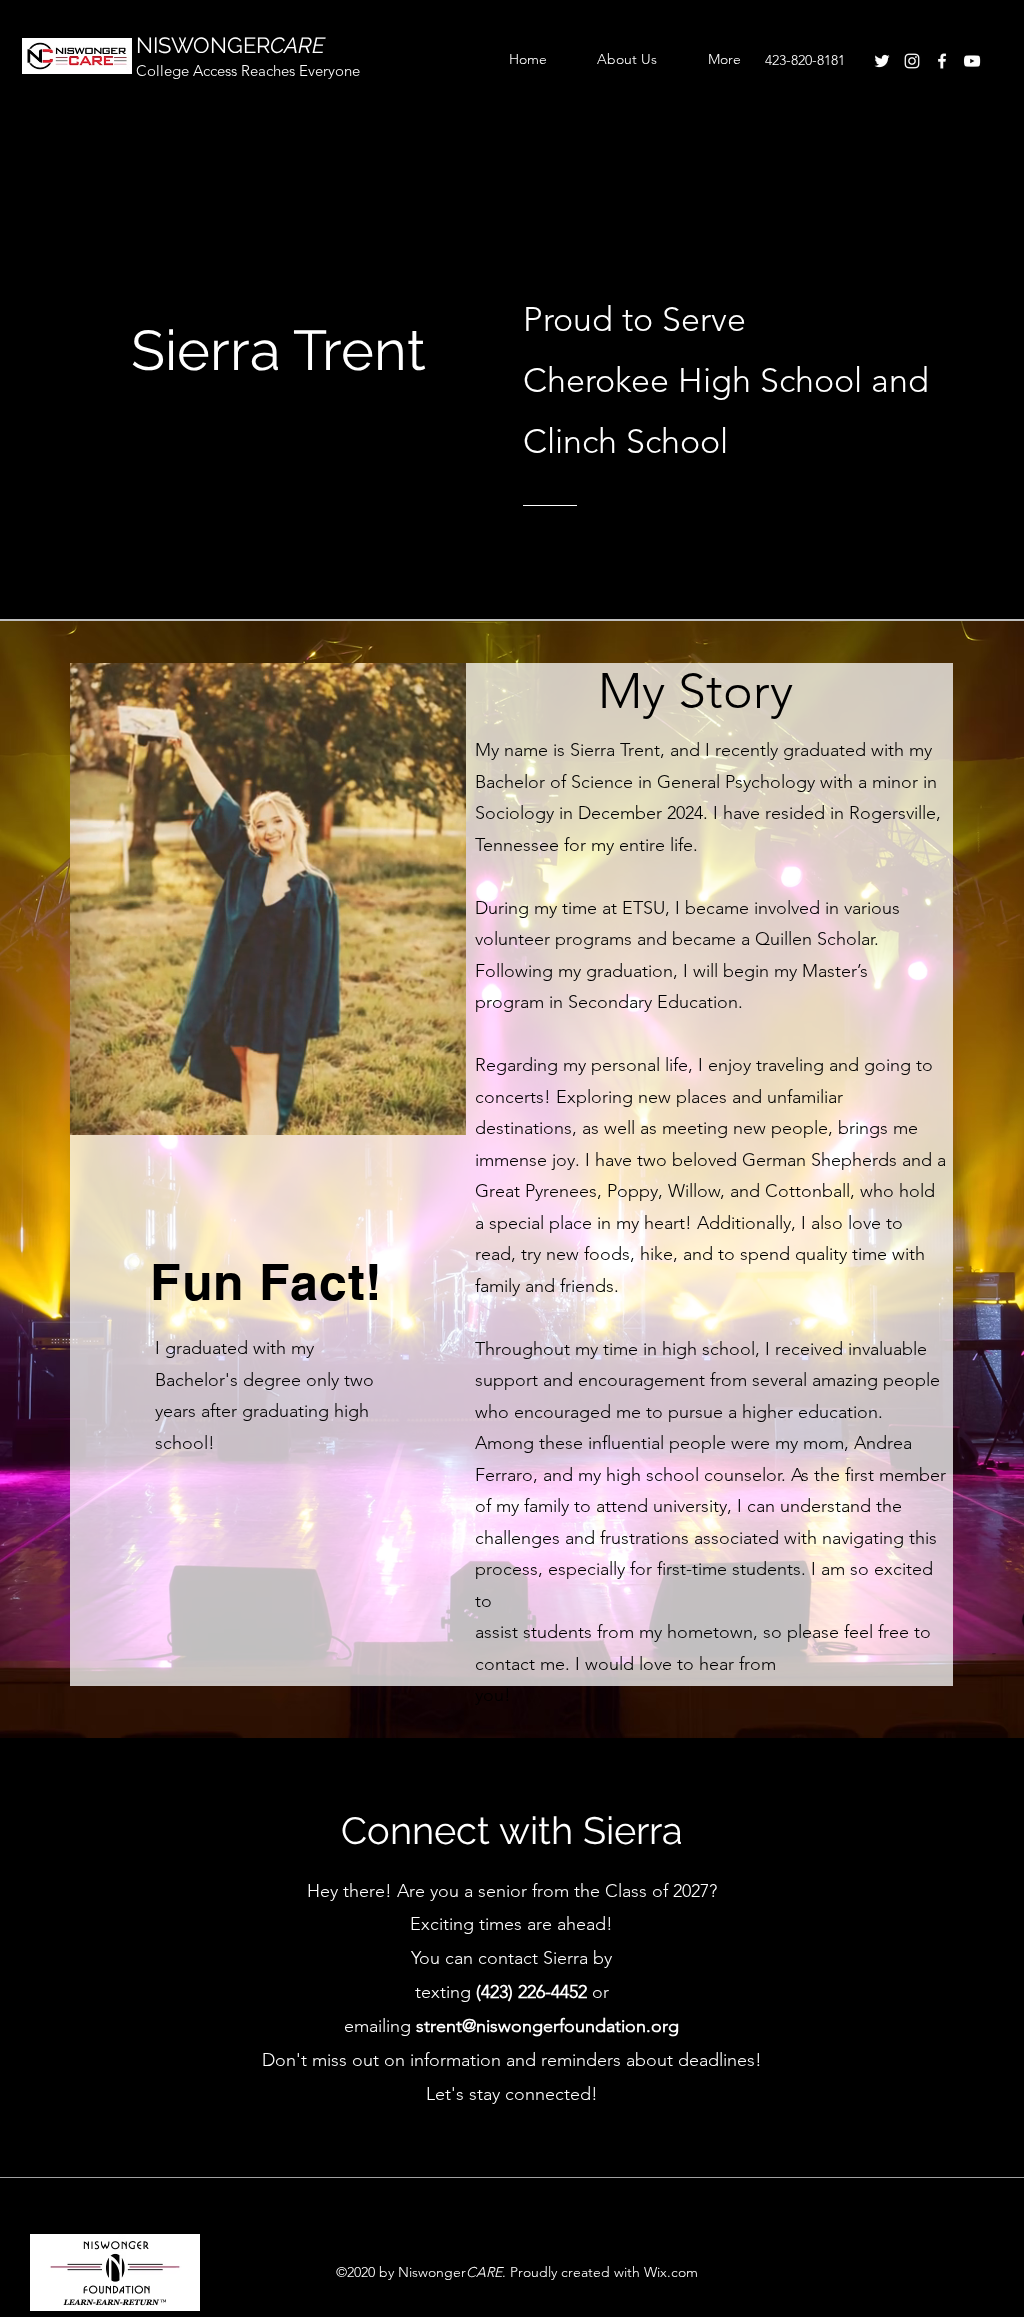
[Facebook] (942, 61)
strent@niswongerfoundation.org (547, 2026)
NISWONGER (230, 45)
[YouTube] (972, 61)
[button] (713, 59)
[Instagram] (912, 61)
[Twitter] (882, 61)
